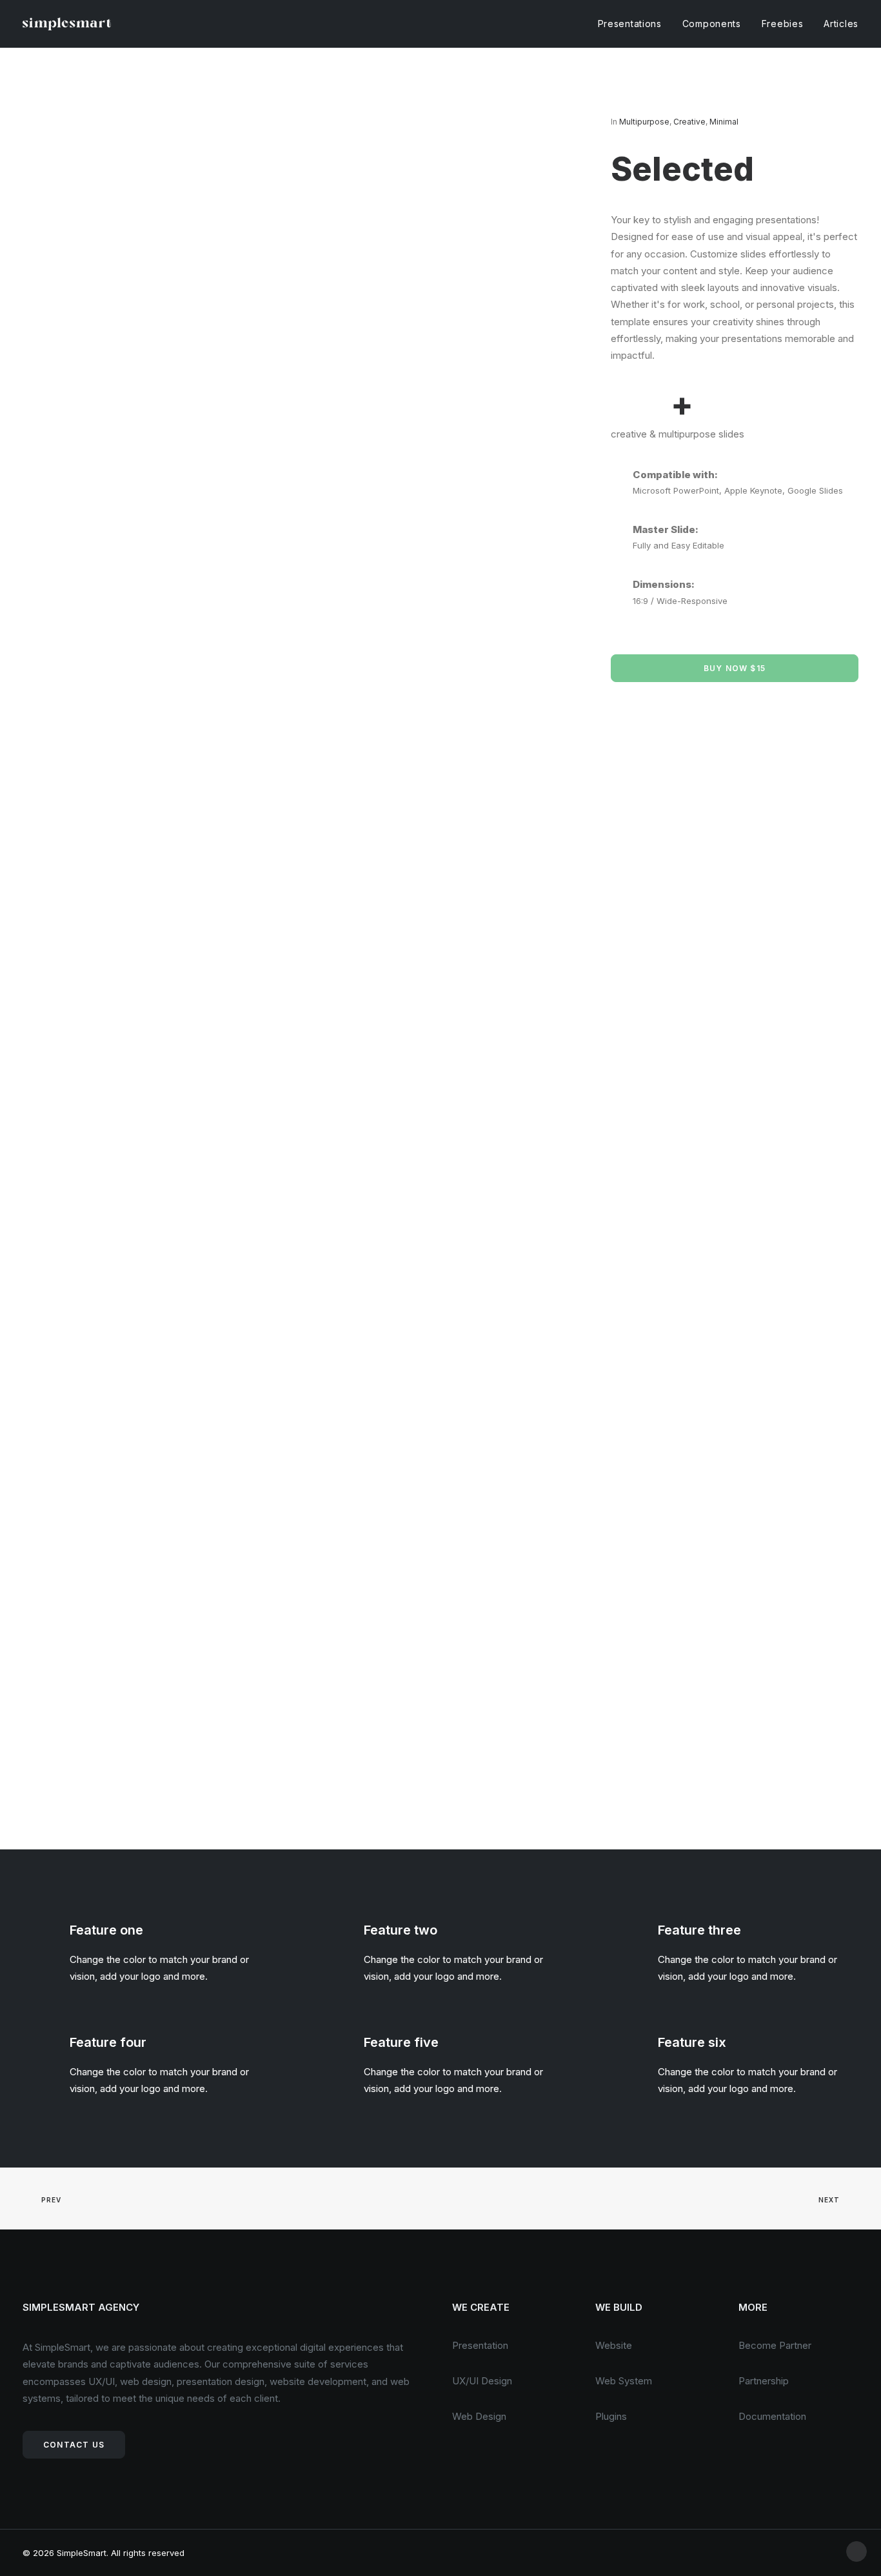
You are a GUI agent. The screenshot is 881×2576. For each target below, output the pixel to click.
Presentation (480, 2345)
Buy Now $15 (735, 668)
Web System (624, 2381)
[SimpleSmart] (67, 24)
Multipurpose (644, 122)
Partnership (764, 2381)
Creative (689, 122)
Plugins (611, 2416)
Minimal (724, 122)
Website (614, 2345)
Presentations (630, 24)
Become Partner (775, 2345)
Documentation (772, 2416)
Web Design (479, 2416)
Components (712, 24)
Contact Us (74, 2445)
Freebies (783, 24)
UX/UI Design (482, 2381)
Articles (841, 24)
